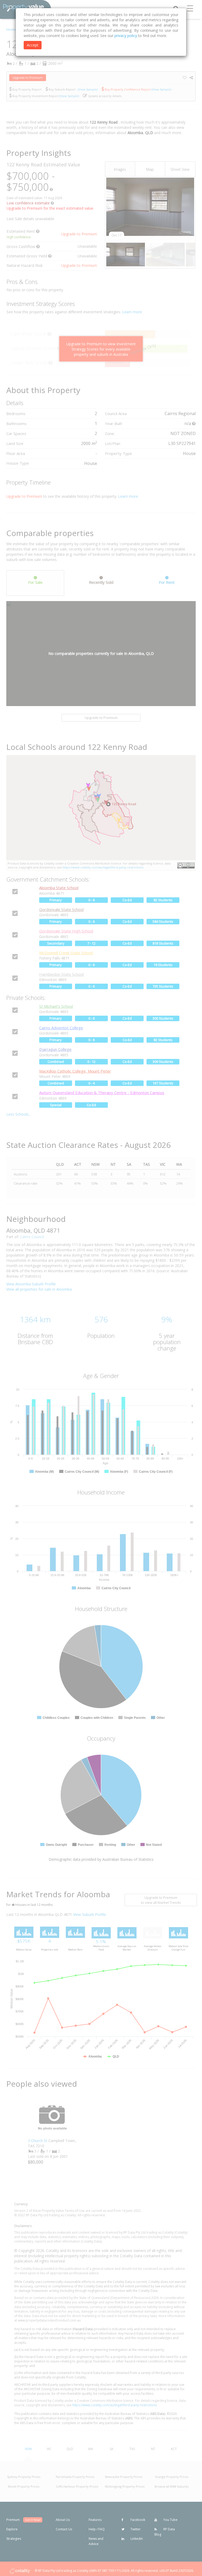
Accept (33, 45)
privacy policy (126, 36)
